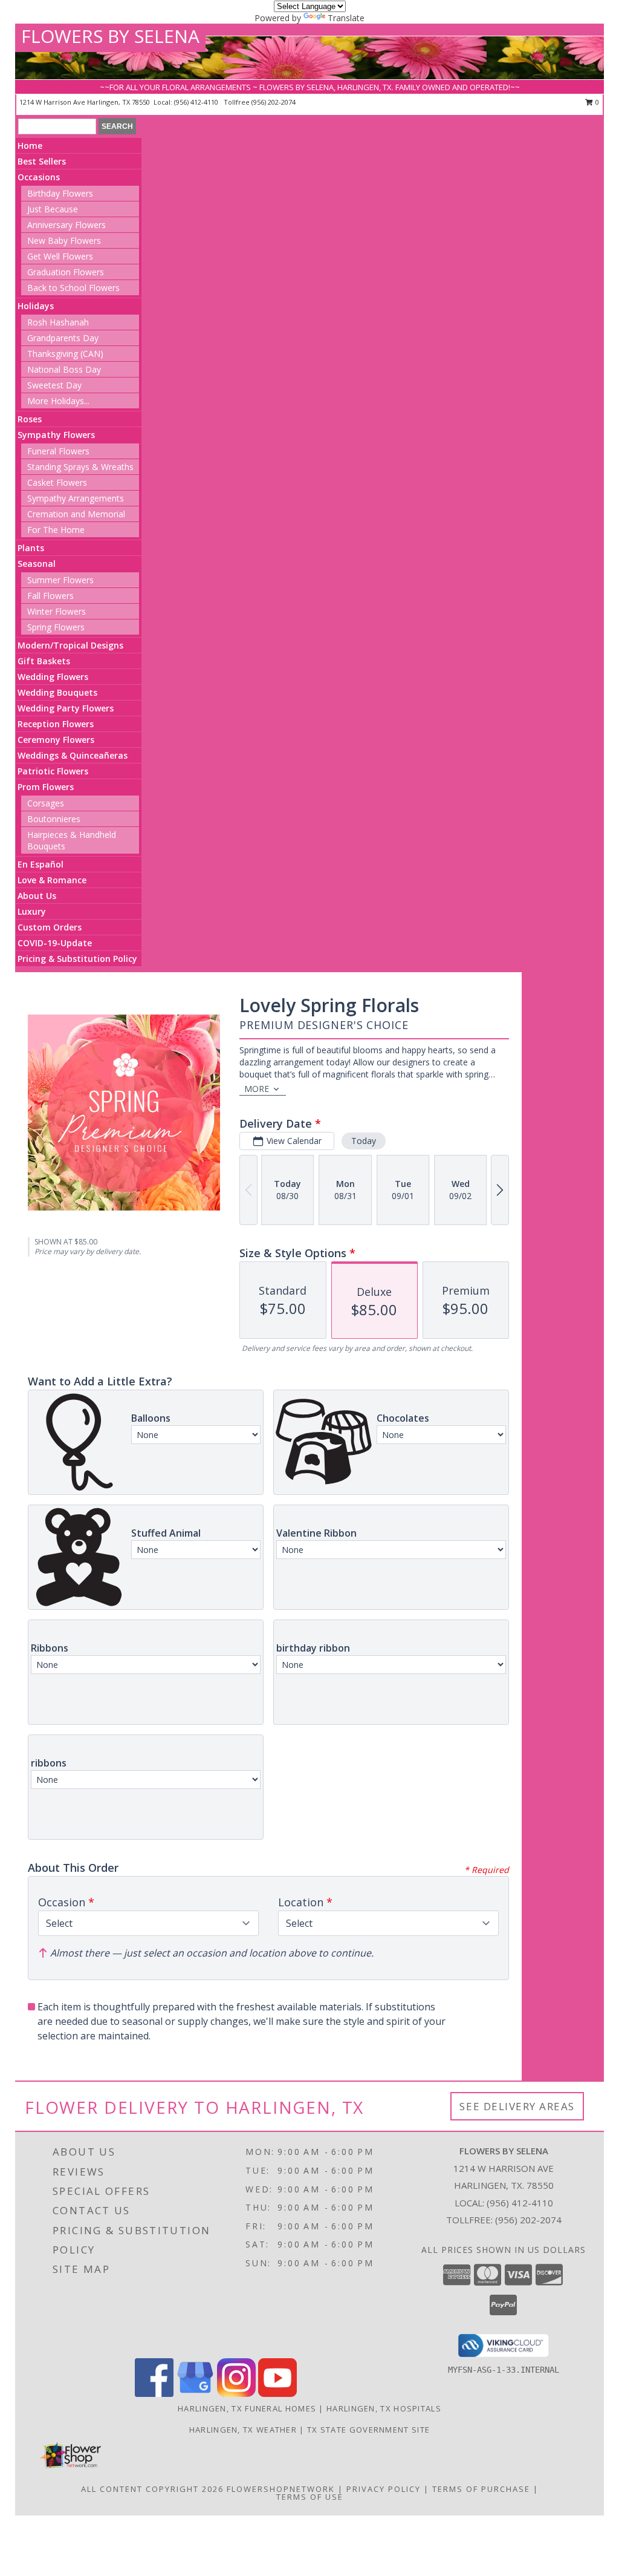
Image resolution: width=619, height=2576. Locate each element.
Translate (346, 18)
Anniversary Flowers (66, 225)
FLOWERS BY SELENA (110, 36)
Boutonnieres (54, 819)
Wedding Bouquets (57, 692)
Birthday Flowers (60, 193)
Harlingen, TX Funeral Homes (247, 2408)
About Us (37, 896)
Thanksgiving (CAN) (65, 354)
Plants (31, 548)
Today (364, 1141)
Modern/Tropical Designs (70, 645)
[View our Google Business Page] (195, 2394)
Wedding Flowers (53, 677)
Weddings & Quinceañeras (73, 755)
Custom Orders (50, 927)
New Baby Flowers (64, 240)
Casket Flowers (57, 482)
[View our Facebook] (154, 2394)
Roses (30, 419)
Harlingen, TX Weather (243, 2430)
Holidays (36, 306)
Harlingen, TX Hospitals (384, 2408)
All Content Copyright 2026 (152, 2489)
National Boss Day (64, 369)
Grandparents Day (63, 338)
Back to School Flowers (73, 288)
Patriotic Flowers (53, 771)
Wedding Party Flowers (66, 708)
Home (30, 145)
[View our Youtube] (277, 2394)
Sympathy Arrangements (76, 498)
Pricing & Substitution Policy (77, 959)
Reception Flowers (56, 724)
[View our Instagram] (236, 2394)
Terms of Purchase (481, 2489)
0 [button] (596, 102)
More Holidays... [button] (58, 401)
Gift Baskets (44, 661)
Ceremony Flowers (56, 740)
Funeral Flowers (58, 451)
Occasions (39, 177)
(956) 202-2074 (274, 102)
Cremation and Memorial (76, 514)
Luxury (32, 911)
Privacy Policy (384, 2489)
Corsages (46, 803)
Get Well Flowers (60, 256)
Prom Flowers (46, 787)
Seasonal (37, 564)
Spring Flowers (56, 627)
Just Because (53, 209)
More (257, 1089)
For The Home (56, 530)
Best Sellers (42, 161)
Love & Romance (52, 880)
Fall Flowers (50, 596)
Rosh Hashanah (58, 322)
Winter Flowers (57, 611)
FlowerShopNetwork (281, 2489)
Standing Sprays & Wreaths (80, 467)
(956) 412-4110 (197, 102)
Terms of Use (310, 2497)
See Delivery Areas (517, 2106)
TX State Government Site (368, 2430)
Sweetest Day (54, 385)
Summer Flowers (60, 580)
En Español (41, 864)
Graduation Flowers (66, 272)
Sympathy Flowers (56, 435)
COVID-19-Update (55, 943)
